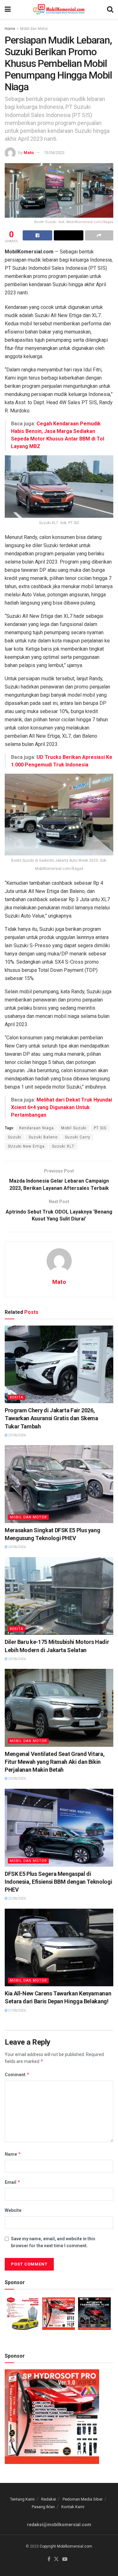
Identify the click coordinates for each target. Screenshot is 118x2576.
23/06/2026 (17, 1435)
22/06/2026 (17, 1898)
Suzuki (15, 1137)
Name (13, 2154)
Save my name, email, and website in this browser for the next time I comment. (53, 2242)
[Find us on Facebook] (49, 2559)
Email (13, 2182)
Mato (29, 153)
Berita (17, 1397)
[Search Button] (110, 9)
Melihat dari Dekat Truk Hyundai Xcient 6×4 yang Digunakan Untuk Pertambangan (62, 1107)
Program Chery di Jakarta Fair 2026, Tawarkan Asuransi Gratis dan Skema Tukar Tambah (51, 1418)
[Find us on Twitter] (56, 2559)
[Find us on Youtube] (65, 2559)
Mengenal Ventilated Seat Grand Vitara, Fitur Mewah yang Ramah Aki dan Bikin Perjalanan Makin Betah (55, 1762)
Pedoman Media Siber (83, 2499)
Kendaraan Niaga (37, 1128)
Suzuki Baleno (43, 1137)
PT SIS (100, 1128)
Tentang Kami (22, 2499)
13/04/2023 (54, 153)
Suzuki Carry (78, 1137)
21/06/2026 (17, 2010)
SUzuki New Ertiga (26, 1146)
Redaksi (49, 2499)
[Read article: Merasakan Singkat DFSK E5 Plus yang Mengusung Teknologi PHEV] (59, 1484)
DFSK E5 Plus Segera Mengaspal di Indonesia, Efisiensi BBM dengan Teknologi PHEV (58, 1882)
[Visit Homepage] (59, 9)
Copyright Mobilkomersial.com (66, 2546)
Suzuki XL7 (63, 1146)
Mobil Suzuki (74, 1128)
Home (10, 29)
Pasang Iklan (43, 2507)
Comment (17, 2074)
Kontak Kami (73, 2507)
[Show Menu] (8, 9)
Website (13, 2210)
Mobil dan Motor (34, 29)
